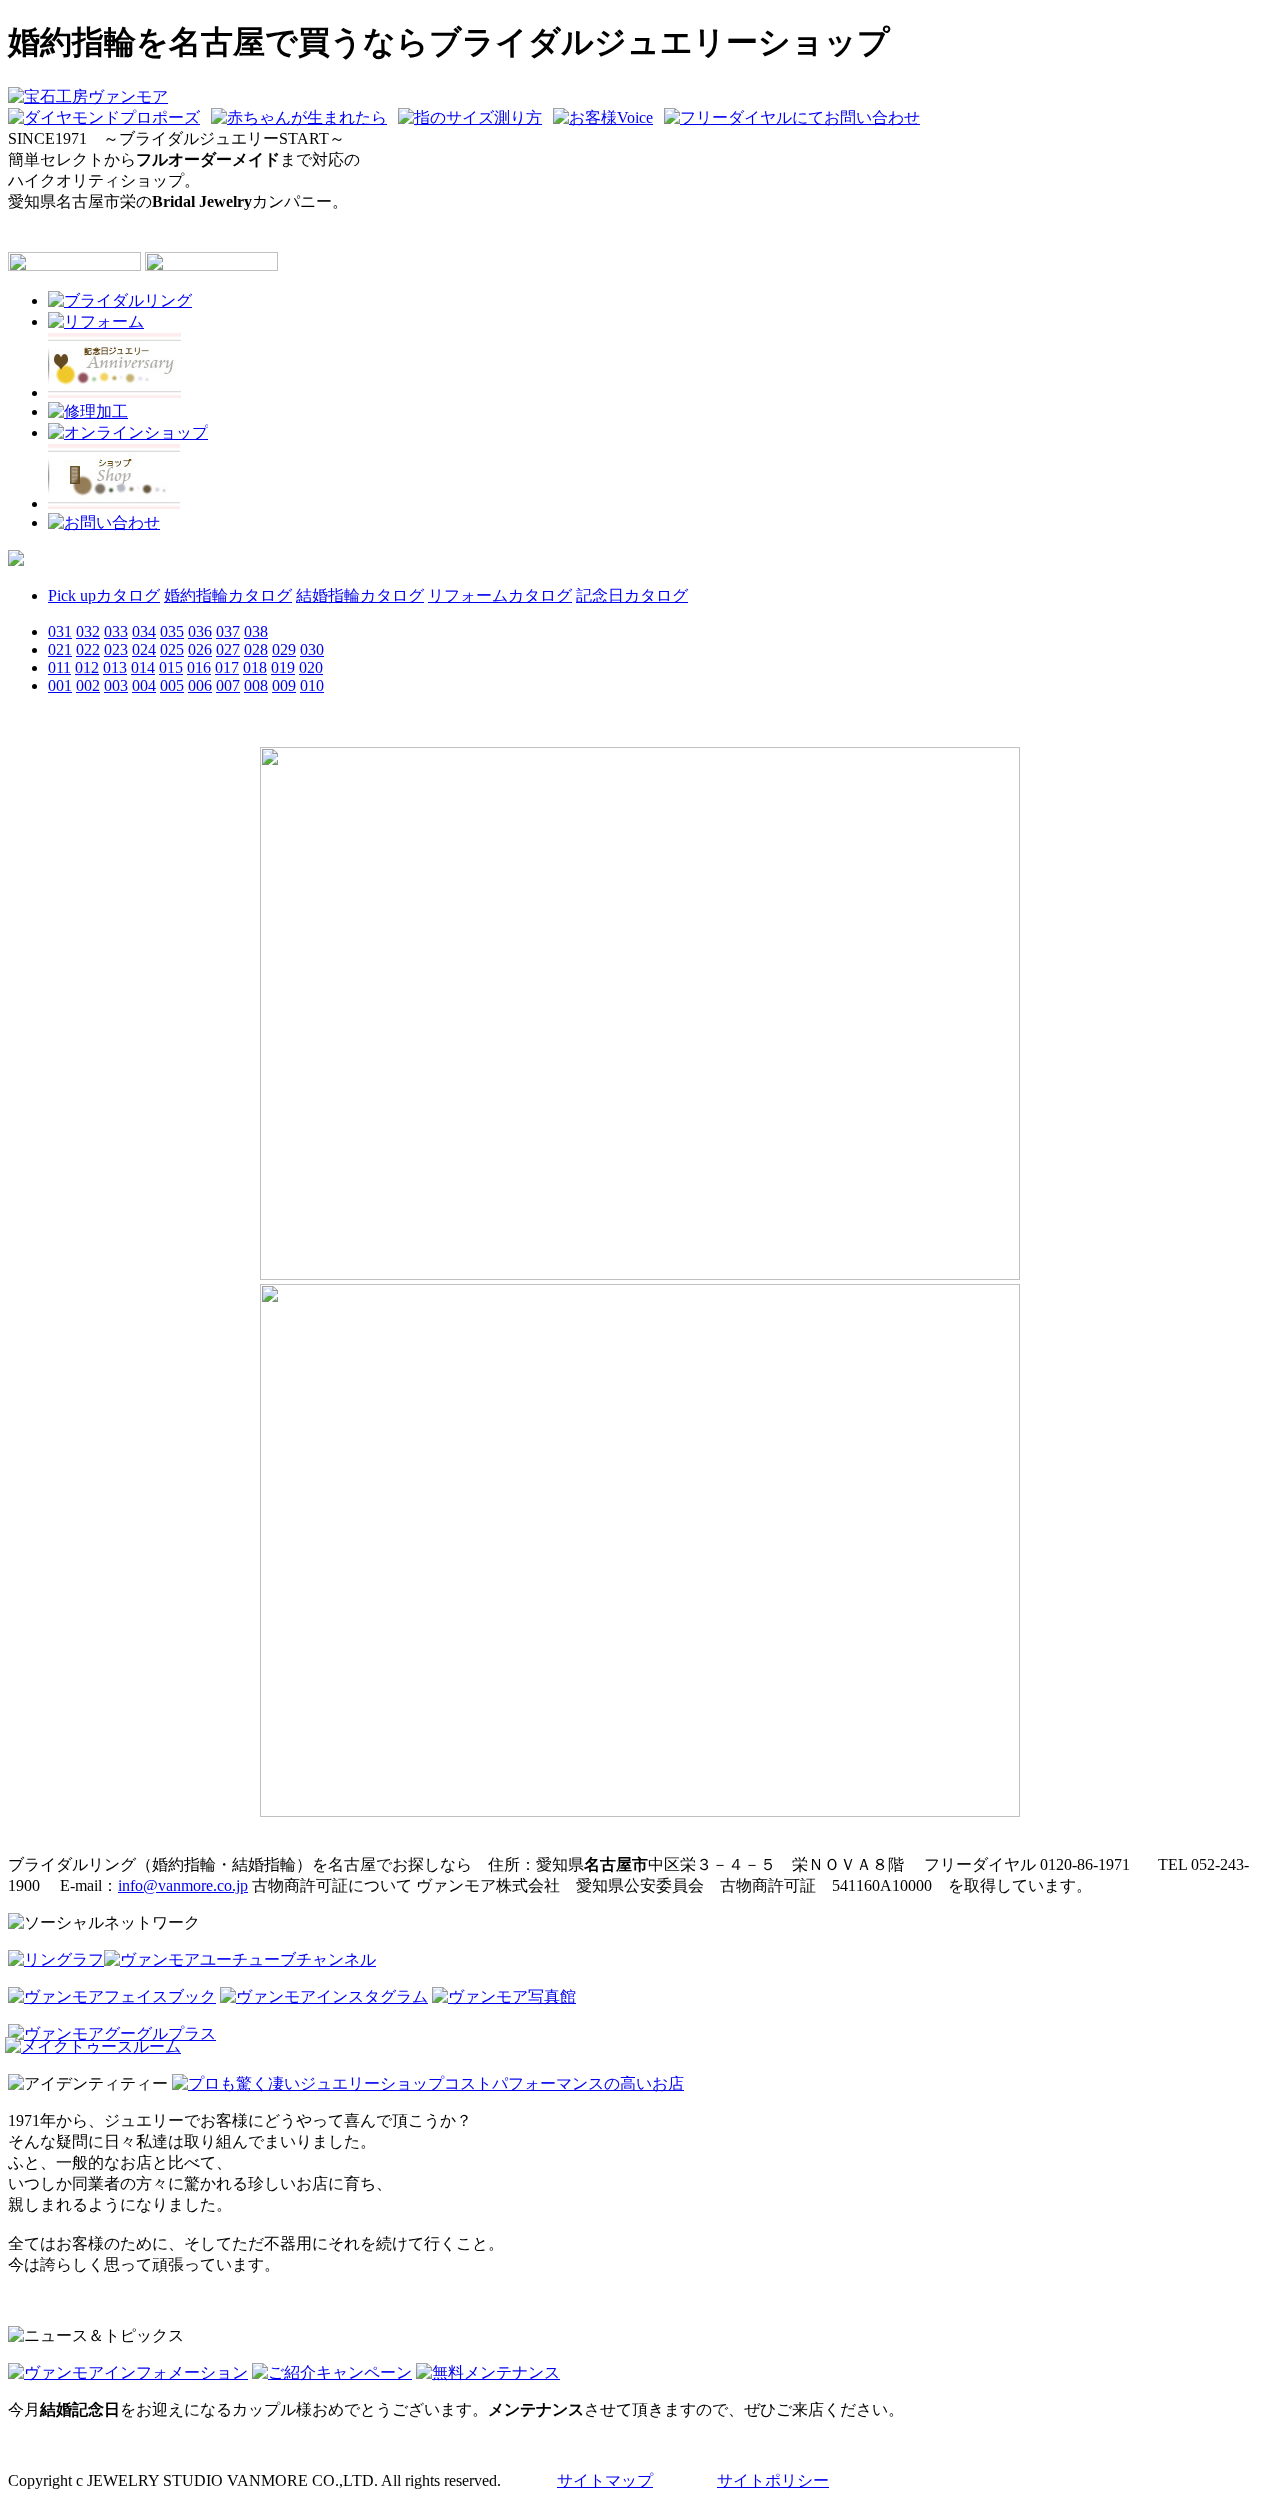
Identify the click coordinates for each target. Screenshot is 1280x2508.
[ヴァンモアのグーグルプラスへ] (112, 2033)
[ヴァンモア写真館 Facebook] (112, 1996)
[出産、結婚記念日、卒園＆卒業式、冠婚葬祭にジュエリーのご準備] (114, 392)
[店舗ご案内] (114, 503)
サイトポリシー (773, 2480)
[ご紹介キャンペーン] (332, 2372)
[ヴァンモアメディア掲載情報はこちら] (128, 432)
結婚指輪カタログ (360, 595)
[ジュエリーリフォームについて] (96, 321)
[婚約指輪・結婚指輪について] (120, 300)
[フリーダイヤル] (795, 117)
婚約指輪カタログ (228, 595)
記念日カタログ (632, 595)
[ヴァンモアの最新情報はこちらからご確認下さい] (128, 2372)
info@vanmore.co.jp (183, 1885)
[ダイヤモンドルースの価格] (16, 560)
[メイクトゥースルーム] (93, 2046)
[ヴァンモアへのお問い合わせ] (104, 522)
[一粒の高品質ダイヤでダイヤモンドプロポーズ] (107, 117)
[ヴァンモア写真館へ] (504, 1996)
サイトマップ (605, 2480)
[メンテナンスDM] (488, 2372)
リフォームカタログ (500, 595)
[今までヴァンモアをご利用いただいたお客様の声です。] (606, 117)
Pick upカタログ (104, 595)
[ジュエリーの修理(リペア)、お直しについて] (88, 411)
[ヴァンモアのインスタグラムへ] (324, 1996)
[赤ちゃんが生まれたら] (302, 117)
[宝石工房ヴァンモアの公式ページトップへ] (88, 96)
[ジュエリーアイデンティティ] (428, 2083)
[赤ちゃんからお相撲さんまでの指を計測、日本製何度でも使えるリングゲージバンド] (473, 117)
